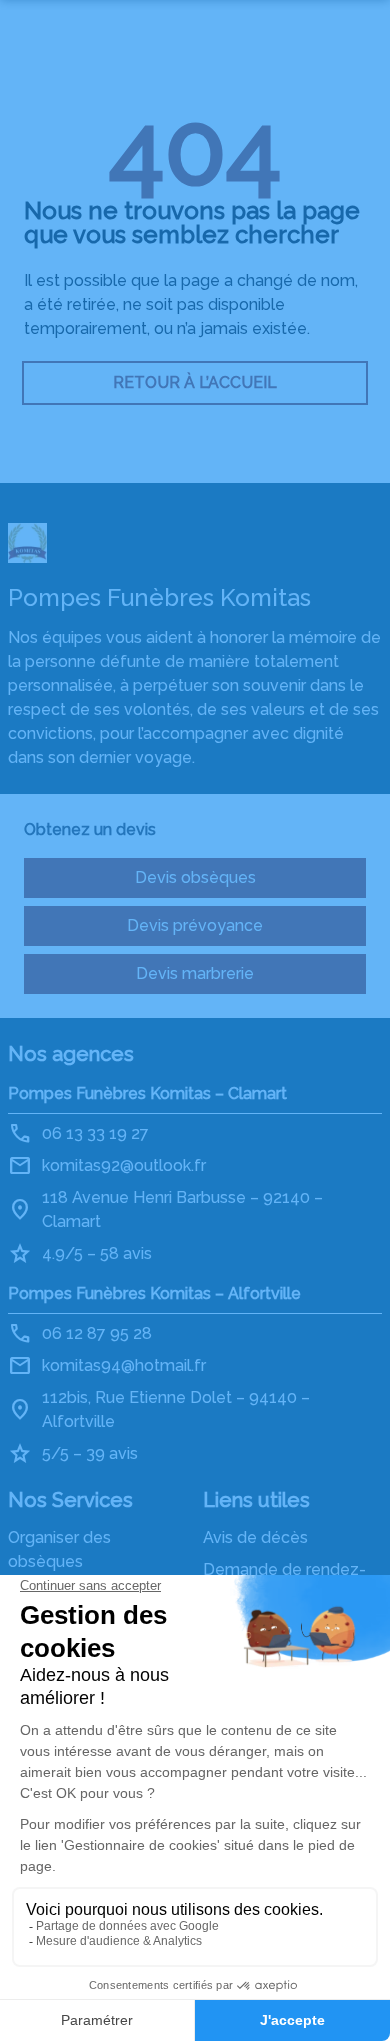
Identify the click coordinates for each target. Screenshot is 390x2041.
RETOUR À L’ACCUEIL (195, 382)
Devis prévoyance (195, 925)
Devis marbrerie (195, 973)
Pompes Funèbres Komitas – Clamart (147, 1093)
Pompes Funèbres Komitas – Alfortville (154, 1293)
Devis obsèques (195, 877)
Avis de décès (255, 1537)
